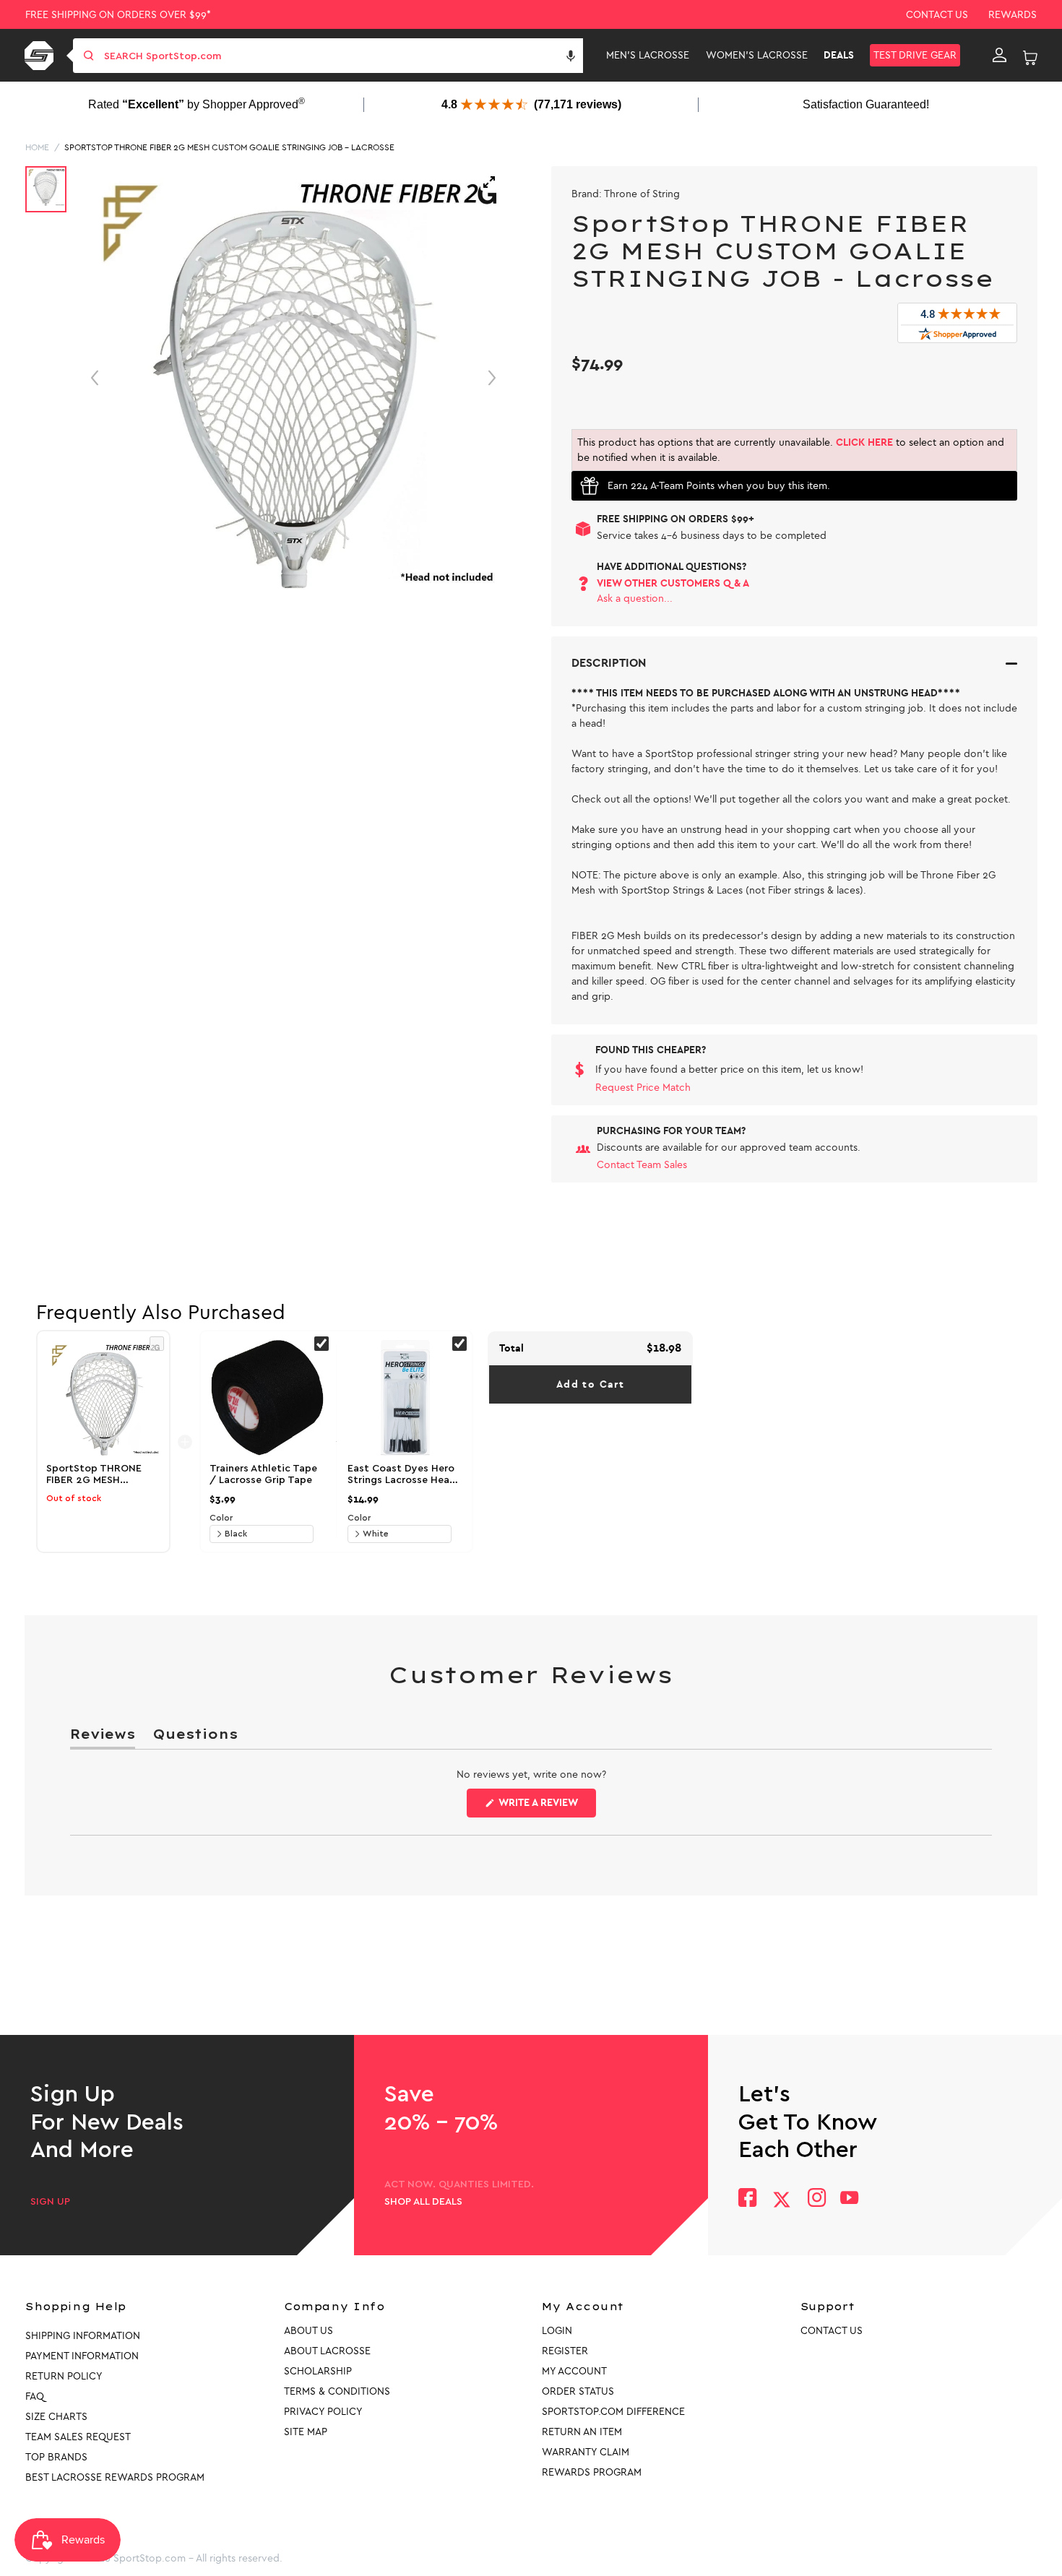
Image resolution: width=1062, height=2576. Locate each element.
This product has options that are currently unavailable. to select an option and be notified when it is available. (791, 450)
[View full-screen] (489, 182)
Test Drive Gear (915, 55)
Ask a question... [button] (635, 598)
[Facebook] (747, 2199)
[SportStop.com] (42, 56)
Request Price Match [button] (643, 1088)
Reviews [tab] (103, 1737)
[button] (571, 56)
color (221, 1518)
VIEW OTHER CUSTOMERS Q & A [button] (673, 583)
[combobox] (342, 56)
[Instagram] (816, 2199)
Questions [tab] (195, 1737)
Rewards (1013, 15)
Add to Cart (590, 1384)
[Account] (1000, 56)
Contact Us (937, 15)
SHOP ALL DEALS (423, 2202)
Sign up (50, 2202)
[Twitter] (782, 2200)
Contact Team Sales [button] (642, 1165)
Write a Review (546, 1807)
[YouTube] (850, 2199)
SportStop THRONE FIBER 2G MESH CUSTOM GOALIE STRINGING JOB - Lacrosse (229, 147)
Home (37, 147)
